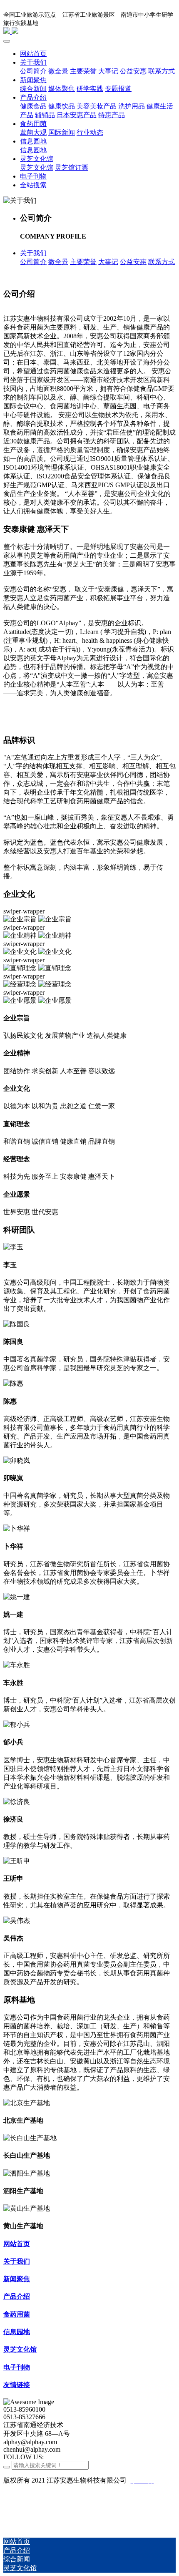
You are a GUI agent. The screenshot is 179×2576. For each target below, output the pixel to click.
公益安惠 (133, 262)
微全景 (58, 262)
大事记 (108, 262)
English (161, 22)
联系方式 (162, 262)
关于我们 (33, 253)
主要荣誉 (83, 262)
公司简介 (33, 262)
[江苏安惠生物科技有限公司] (89, 31)
